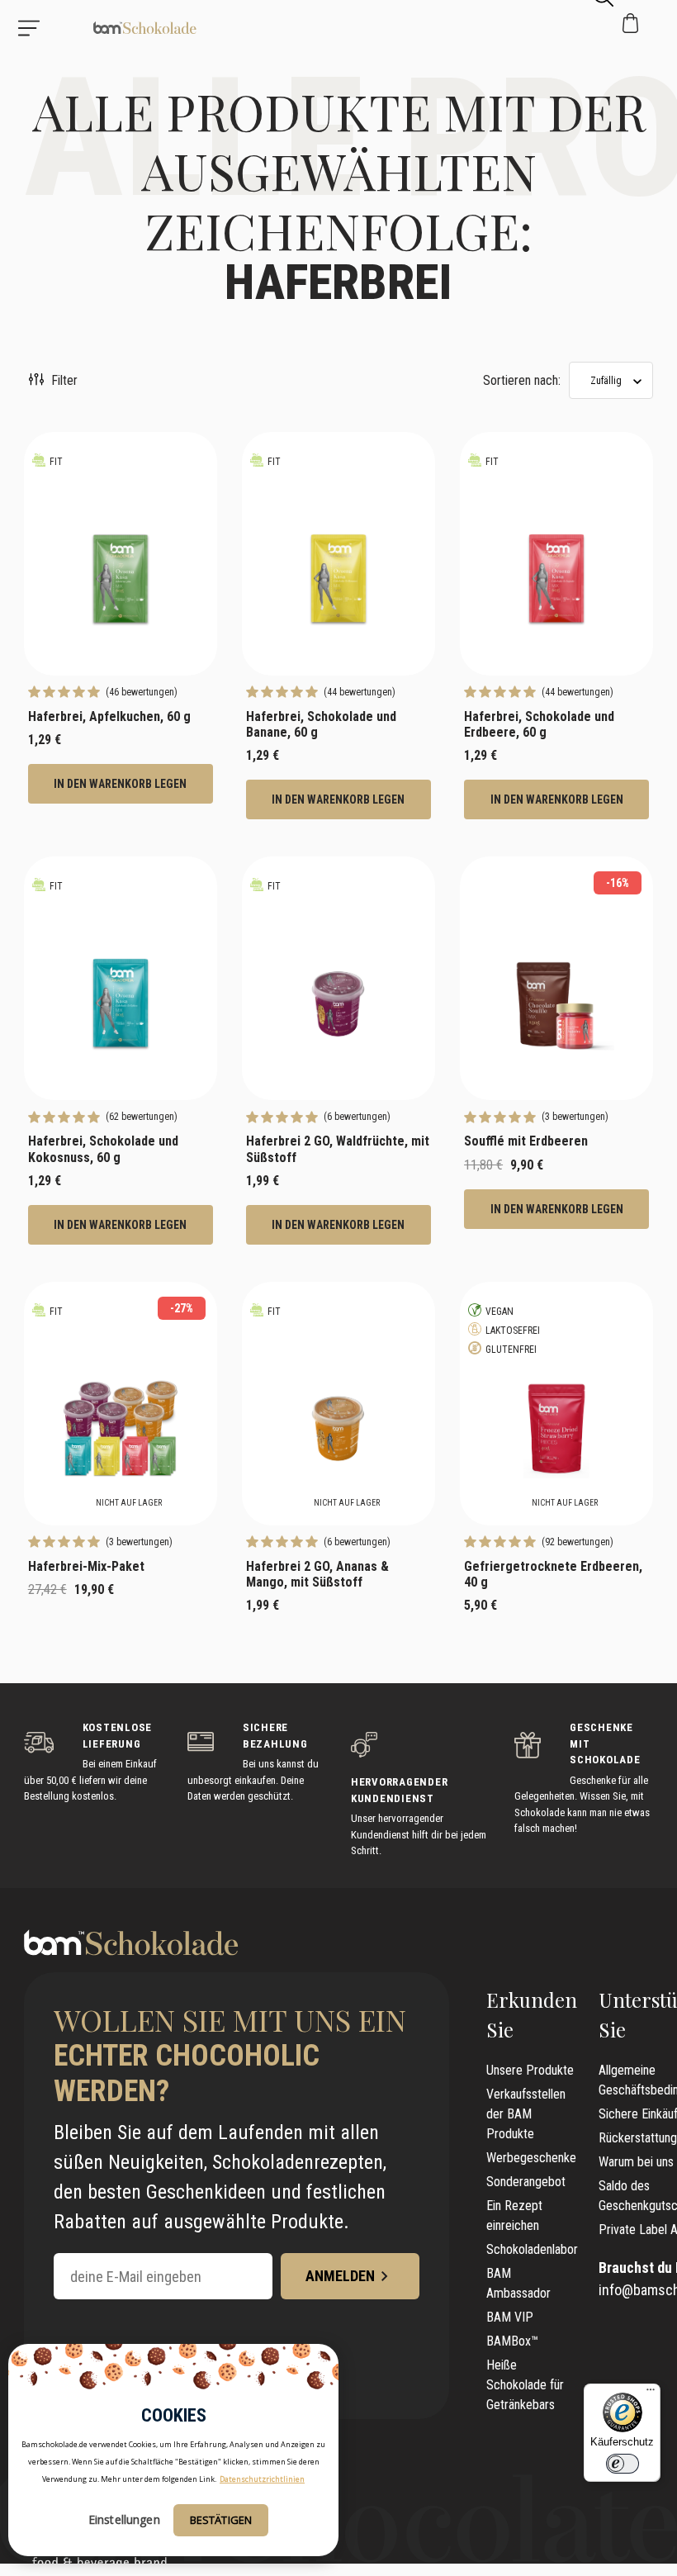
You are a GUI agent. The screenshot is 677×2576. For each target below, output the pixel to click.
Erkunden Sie (532, 2014)
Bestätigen (221, 2520)
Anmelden (340, 2276)
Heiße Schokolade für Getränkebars (525, 2385)
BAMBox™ (512, 2341)
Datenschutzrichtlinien (262, 2479)
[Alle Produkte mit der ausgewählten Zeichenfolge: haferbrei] (99, 28)
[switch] (623, 2464)
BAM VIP (510, 2317)
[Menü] (651, 2393)
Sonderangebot (526, 2182)
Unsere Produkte (530, 2070)
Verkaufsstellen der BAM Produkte (526, 2114)
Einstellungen (124, 2519)
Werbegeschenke (531, 2158)
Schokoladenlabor (532, 2249)
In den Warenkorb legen (120, 784)
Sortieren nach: (522, 380)
